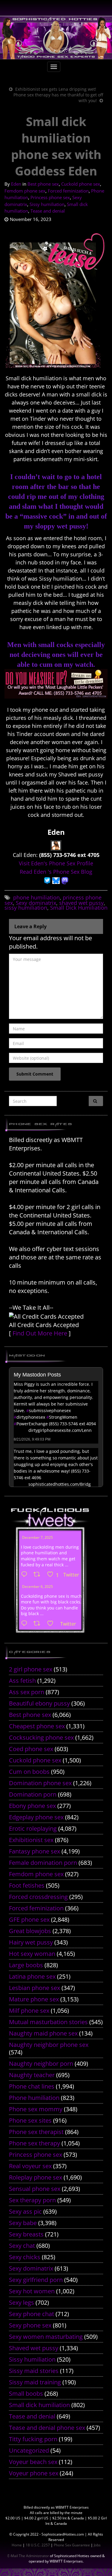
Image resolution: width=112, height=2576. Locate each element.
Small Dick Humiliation (79, 908)
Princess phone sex (50, 197)
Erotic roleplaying (33, 1828)
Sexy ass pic (25, 2211)
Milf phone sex (29, 2011)
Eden (16, 184)
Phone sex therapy (34, 2143)
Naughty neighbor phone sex (49, 2045)
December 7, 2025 (37, 1537)
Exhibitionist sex (31, 1840)
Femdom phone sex (25, 191)
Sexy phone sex (30, 2325)
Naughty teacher (32, 2075)
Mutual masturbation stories (48, 2022)
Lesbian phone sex (34, 1988)
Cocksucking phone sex (41, 1737)
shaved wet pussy (81, 903)
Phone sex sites (30, 2120)
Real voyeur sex (30, 2166)
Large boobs (26, 1965)
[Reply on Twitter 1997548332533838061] (26, 1575)
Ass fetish (22, 1681)
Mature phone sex (34, 1999)
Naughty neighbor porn (41, 2064)
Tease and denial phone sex (47, 2428)
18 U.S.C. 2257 (38, 2545)
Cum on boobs (29, 1772)
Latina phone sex (32, 1976)
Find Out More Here (40, 1333)
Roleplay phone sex (36, 2177)
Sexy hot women (32, 2291)
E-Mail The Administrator (28, 2556)
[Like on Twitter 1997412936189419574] (52, 1624)
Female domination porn (43, 1863)
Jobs (97, 2545)
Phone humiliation (34, 2098)
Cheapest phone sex (37, 1726)
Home (17, 2545)
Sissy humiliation (47, 204)
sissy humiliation (26, 908)
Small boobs (26, 2393)
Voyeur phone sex (34, 2473)
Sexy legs (22, 2302)
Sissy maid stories (34, 2371)
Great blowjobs (30, 1931)
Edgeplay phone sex (36, 1817)
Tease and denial (48, 211)
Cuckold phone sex (81, 184)
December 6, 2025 (37, 1587)
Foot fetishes (27, 1885)
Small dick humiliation (39, 2405)
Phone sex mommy (36, 2109)
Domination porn (33, 1794)
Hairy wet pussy (31, 1942)
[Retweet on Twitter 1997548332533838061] (39, 1575)
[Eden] (56, 845)
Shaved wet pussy (34, 2348)
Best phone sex (43, 184)
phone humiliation (36, 897)
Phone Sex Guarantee (72, 2545)
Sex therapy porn (32, 2200)
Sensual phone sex (35, 2189)
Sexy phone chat (32, 2314)
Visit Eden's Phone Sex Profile (56, 863)
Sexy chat (22, 2246)
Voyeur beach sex (33, 2462)
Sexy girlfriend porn (36, 2280)
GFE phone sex (29, 1919)
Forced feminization (68, 191)
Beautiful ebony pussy (39, 1703)
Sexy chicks (25, 2257)
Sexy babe (23, 2223)
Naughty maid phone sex (43, 2033)
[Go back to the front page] (56, 38)
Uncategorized (29, 2450)
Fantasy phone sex (34, 1851)
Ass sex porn (27, 1692)
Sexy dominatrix (36, 903)
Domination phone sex (40, 1783)
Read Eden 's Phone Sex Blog (56, 872)
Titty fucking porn (33, 2439)
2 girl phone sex (31, 1669)
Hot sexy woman (32, 1954)
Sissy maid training (35, 2382)
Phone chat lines (32, 2086)
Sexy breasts (26, 2234)
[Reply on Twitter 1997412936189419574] (26, 1624)
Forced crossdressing (38, 1897)
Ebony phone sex (32, 1806)
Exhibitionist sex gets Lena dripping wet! (56, 89)
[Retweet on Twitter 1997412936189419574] (39, 1624)
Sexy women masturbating (46, 2337)
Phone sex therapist (36, 2132)
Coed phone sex (31, 1749)
